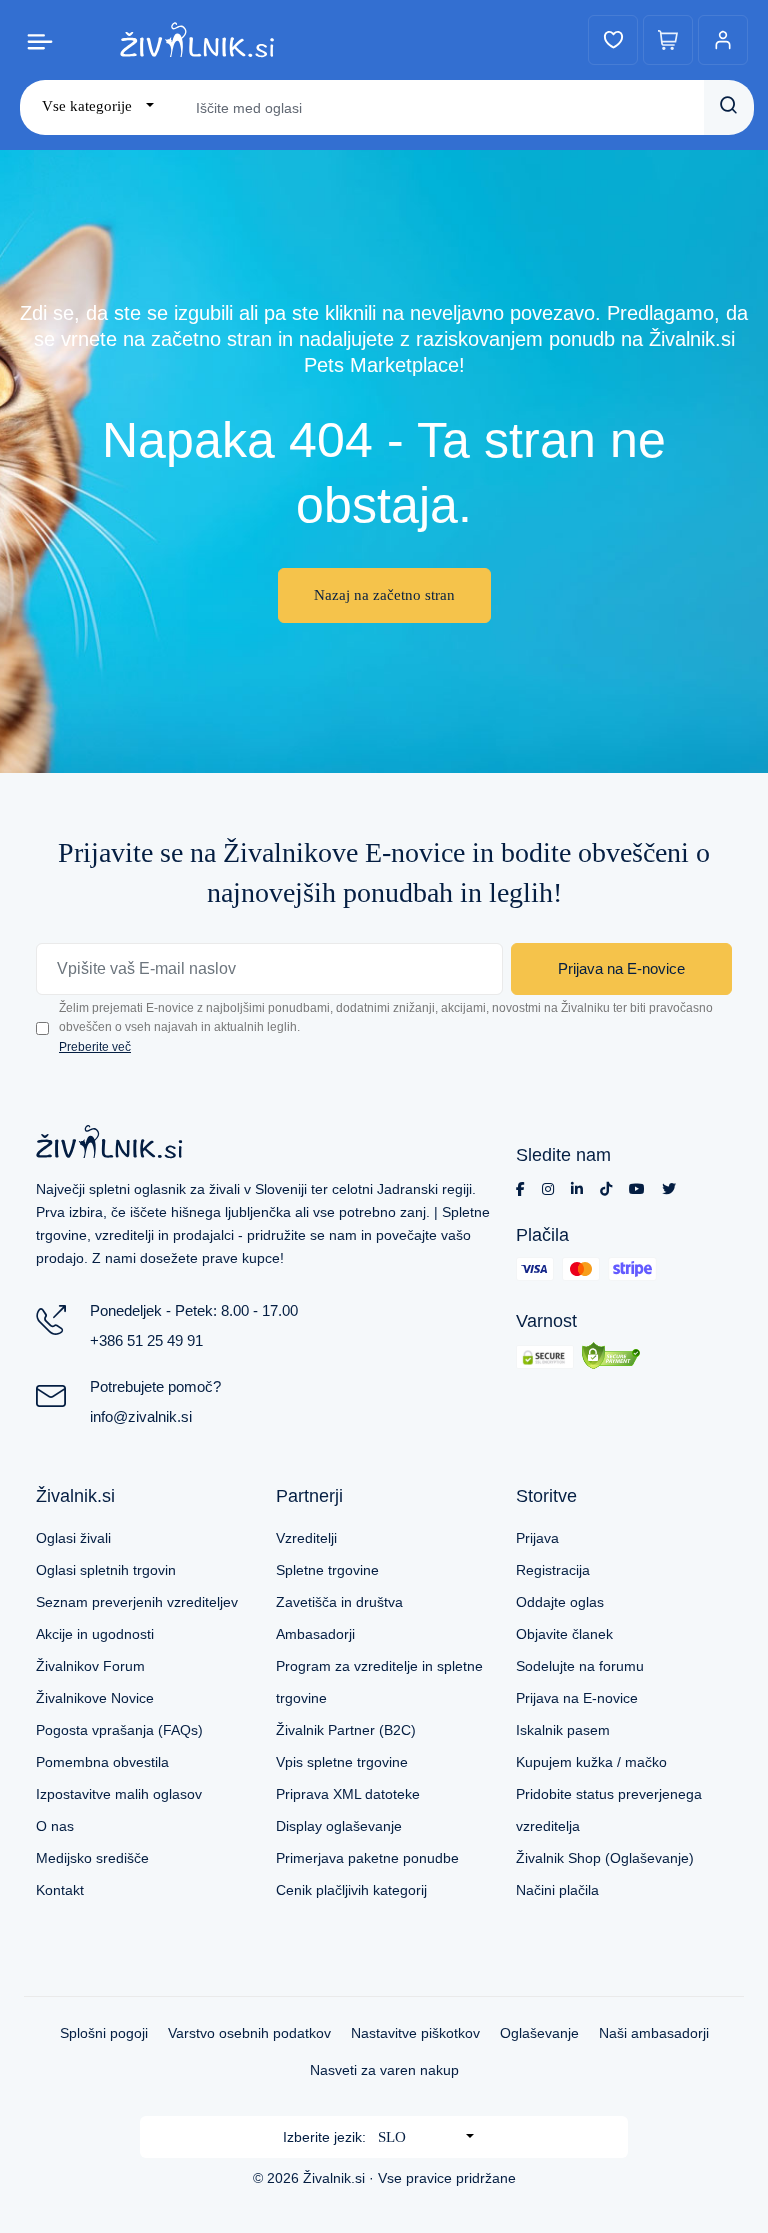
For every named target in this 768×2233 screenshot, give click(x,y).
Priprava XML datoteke (348, 1794)
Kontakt (60, 1890)
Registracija (553, 1570)
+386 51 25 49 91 (146, 1340)
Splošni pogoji (104, 2033)
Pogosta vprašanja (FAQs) (119, 1730)
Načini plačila (557, 1890)
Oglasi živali (73, 1538)
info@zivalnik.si (141, 1416)
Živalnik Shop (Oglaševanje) (605, 1858)
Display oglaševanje (339, 1826)
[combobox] (98, 106)
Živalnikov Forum (90, 1666)
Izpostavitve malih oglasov (119, 1794)
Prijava (537, 1538)
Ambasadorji (315, 1634)
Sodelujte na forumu (580, 1666)
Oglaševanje (539, 2033)
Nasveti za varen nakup (384, 2070)
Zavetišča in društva (339, 1602)
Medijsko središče (92, 1858)
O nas (55, 1826)
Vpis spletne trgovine (342, 1762)
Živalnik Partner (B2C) (346, 1730)
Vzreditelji (306, 1538)
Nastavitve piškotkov (415, 2033)
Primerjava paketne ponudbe (367, 1858)
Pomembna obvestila (102, 1762)
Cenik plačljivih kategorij (351, 1890)
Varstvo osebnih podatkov (249, 2033)
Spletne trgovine (327, 1570)
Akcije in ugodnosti (95, 1634)
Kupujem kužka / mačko (591, 1762)
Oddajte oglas (560, 1602)
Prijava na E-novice (621, 968)
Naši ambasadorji (654, 2033)
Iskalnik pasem (563, 1730)
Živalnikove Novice (95, 1698)
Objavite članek (564, 1634)
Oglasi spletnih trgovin (106, 1570)
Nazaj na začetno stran (384, 595)
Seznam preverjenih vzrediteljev (137, 1602)
